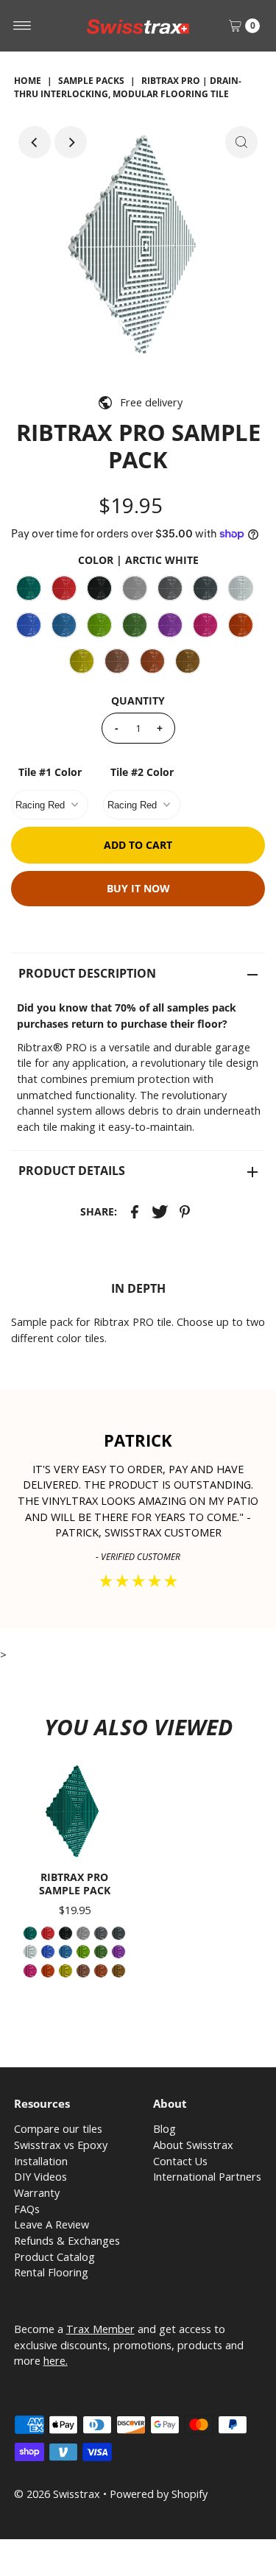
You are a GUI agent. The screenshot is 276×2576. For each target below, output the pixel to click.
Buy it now (138, 888)
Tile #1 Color (50, 772)
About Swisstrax (193, 2145)
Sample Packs (91, 81)
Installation (41, 2161)
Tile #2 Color (142, 772)
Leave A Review (52, 2224)
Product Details (72, 1171)
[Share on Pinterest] (185, 1211)
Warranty (37, 2193)
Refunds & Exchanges (67, 2241)
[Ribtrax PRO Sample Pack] (75, 1811)
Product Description (87, 973)
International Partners (207, 2177)
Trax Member (100, 2329)
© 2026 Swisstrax (57, 2494)
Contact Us (180, 2161)
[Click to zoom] (241, 142)
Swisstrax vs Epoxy (61, 2145)
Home (28, 81)
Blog (164, 2129)
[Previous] (35, 142)
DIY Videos (40, 2177)
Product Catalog (54, 2257)
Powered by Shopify (159, 2494)
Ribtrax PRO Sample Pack (75, 1883)
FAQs (27, 2209)
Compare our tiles (58, 2129)
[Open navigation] (22, 26)
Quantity (138, 701)
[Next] (71, 142)
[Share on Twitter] (160, 1211)
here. (56, 2361)
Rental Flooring (51, 2272)
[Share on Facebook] (135, 1211)
